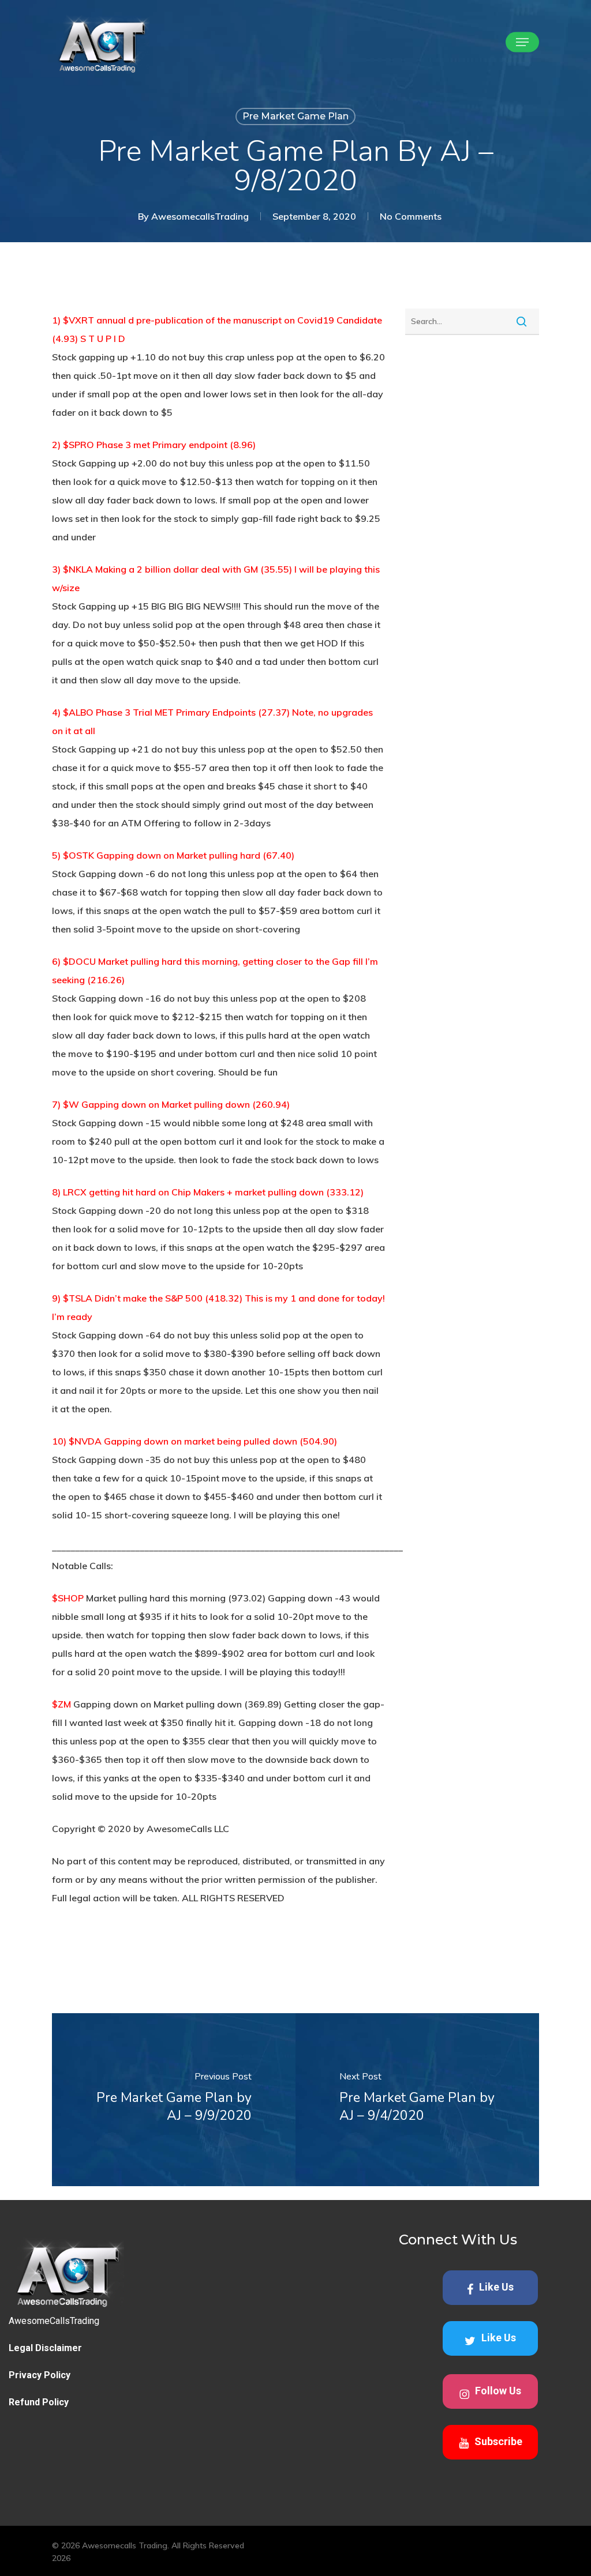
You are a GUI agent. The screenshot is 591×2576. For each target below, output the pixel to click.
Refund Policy (39, 2402)
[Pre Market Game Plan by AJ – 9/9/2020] (174, 2100)
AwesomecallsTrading (200, 216)
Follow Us (498, 2391)
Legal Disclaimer (45, 2348)
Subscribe (498, 2441)
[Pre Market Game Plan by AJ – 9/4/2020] (417, 2100)
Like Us (496, 2287)
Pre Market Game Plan (295, 116)
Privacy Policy (40, 2375)
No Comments (411, 216)
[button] (522, 42)
